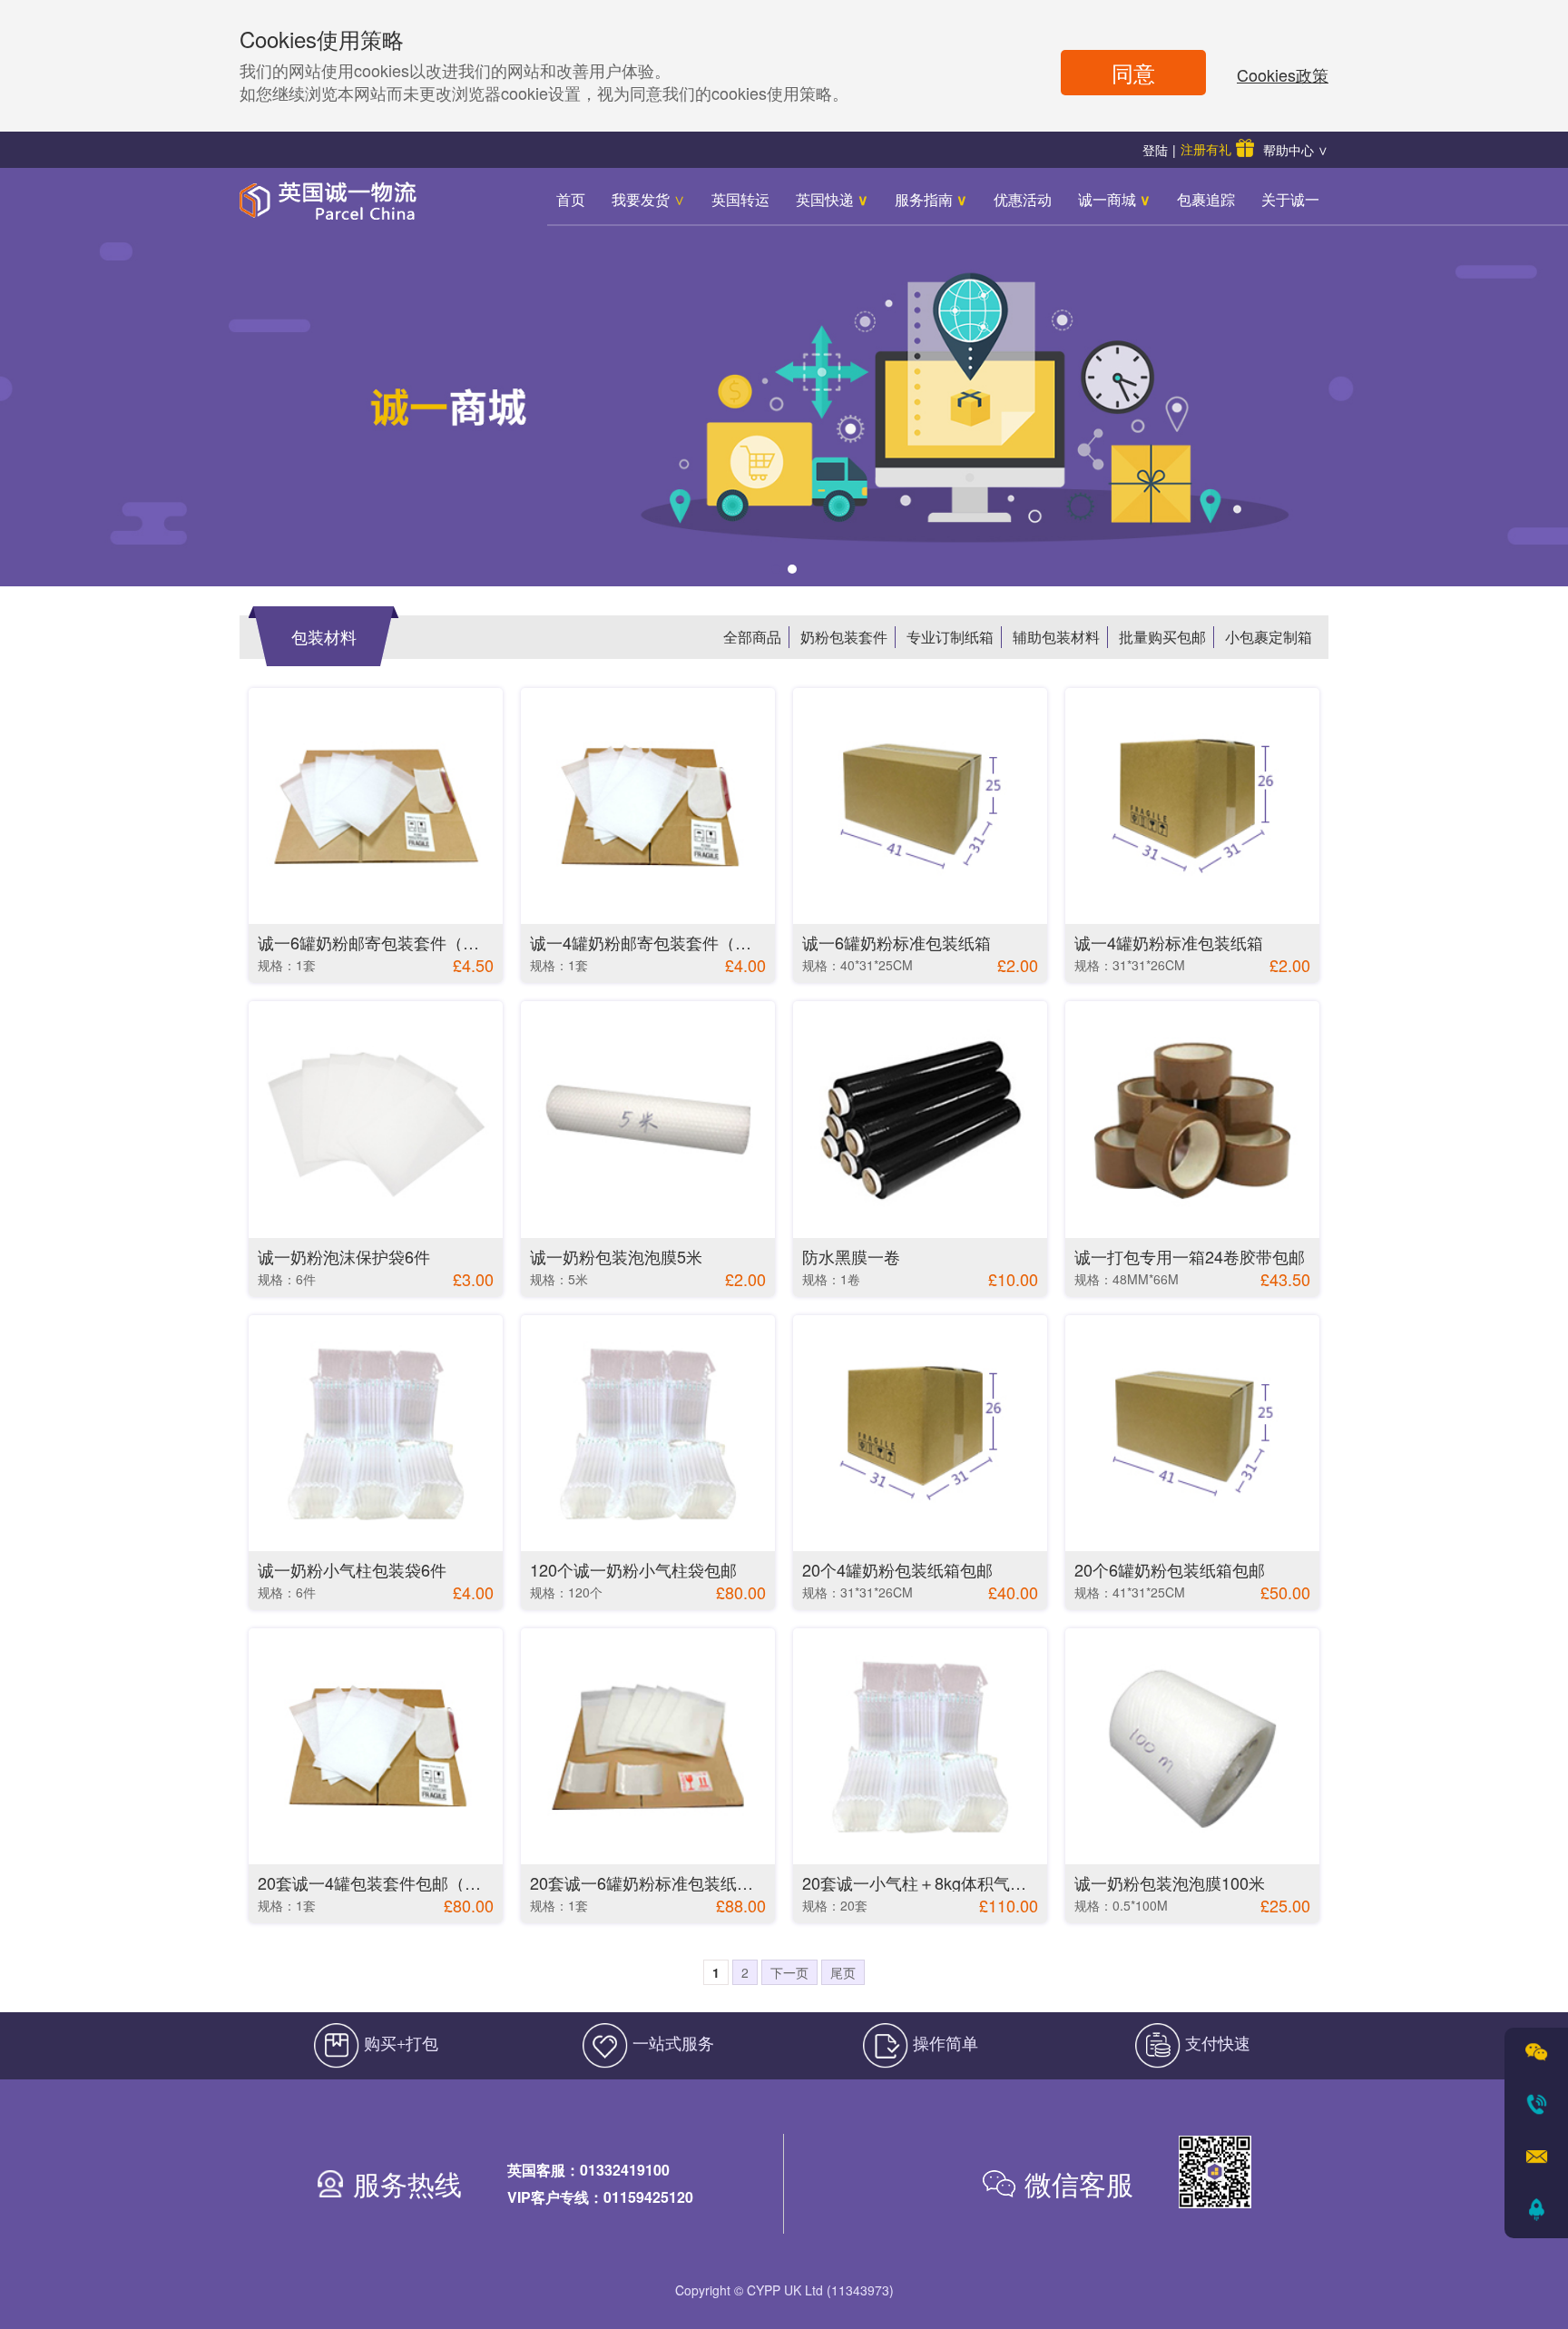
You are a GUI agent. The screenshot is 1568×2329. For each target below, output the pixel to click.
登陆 (1155, 150)
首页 (571, 199)
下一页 (789, 1972)
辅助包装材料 (1056, 637)
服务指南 (931, 199)
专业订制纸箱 (950, 637)
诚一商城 (1114, 199)
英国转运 (740, 199)
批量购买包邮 (1162, 637)
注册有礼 (1206, 149)
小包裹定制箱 (1269, 637)
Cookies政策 (1283, 74)
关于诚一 (1290, 199)
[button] (776, 569)
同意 (1133, 72)
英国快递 (832, 199)
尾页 (843, 1972)
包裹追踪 (1206, 199)
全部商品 (752, 637)
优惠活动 (1023, 199)
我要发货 (648, 199)
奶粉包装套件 (844, 637)
